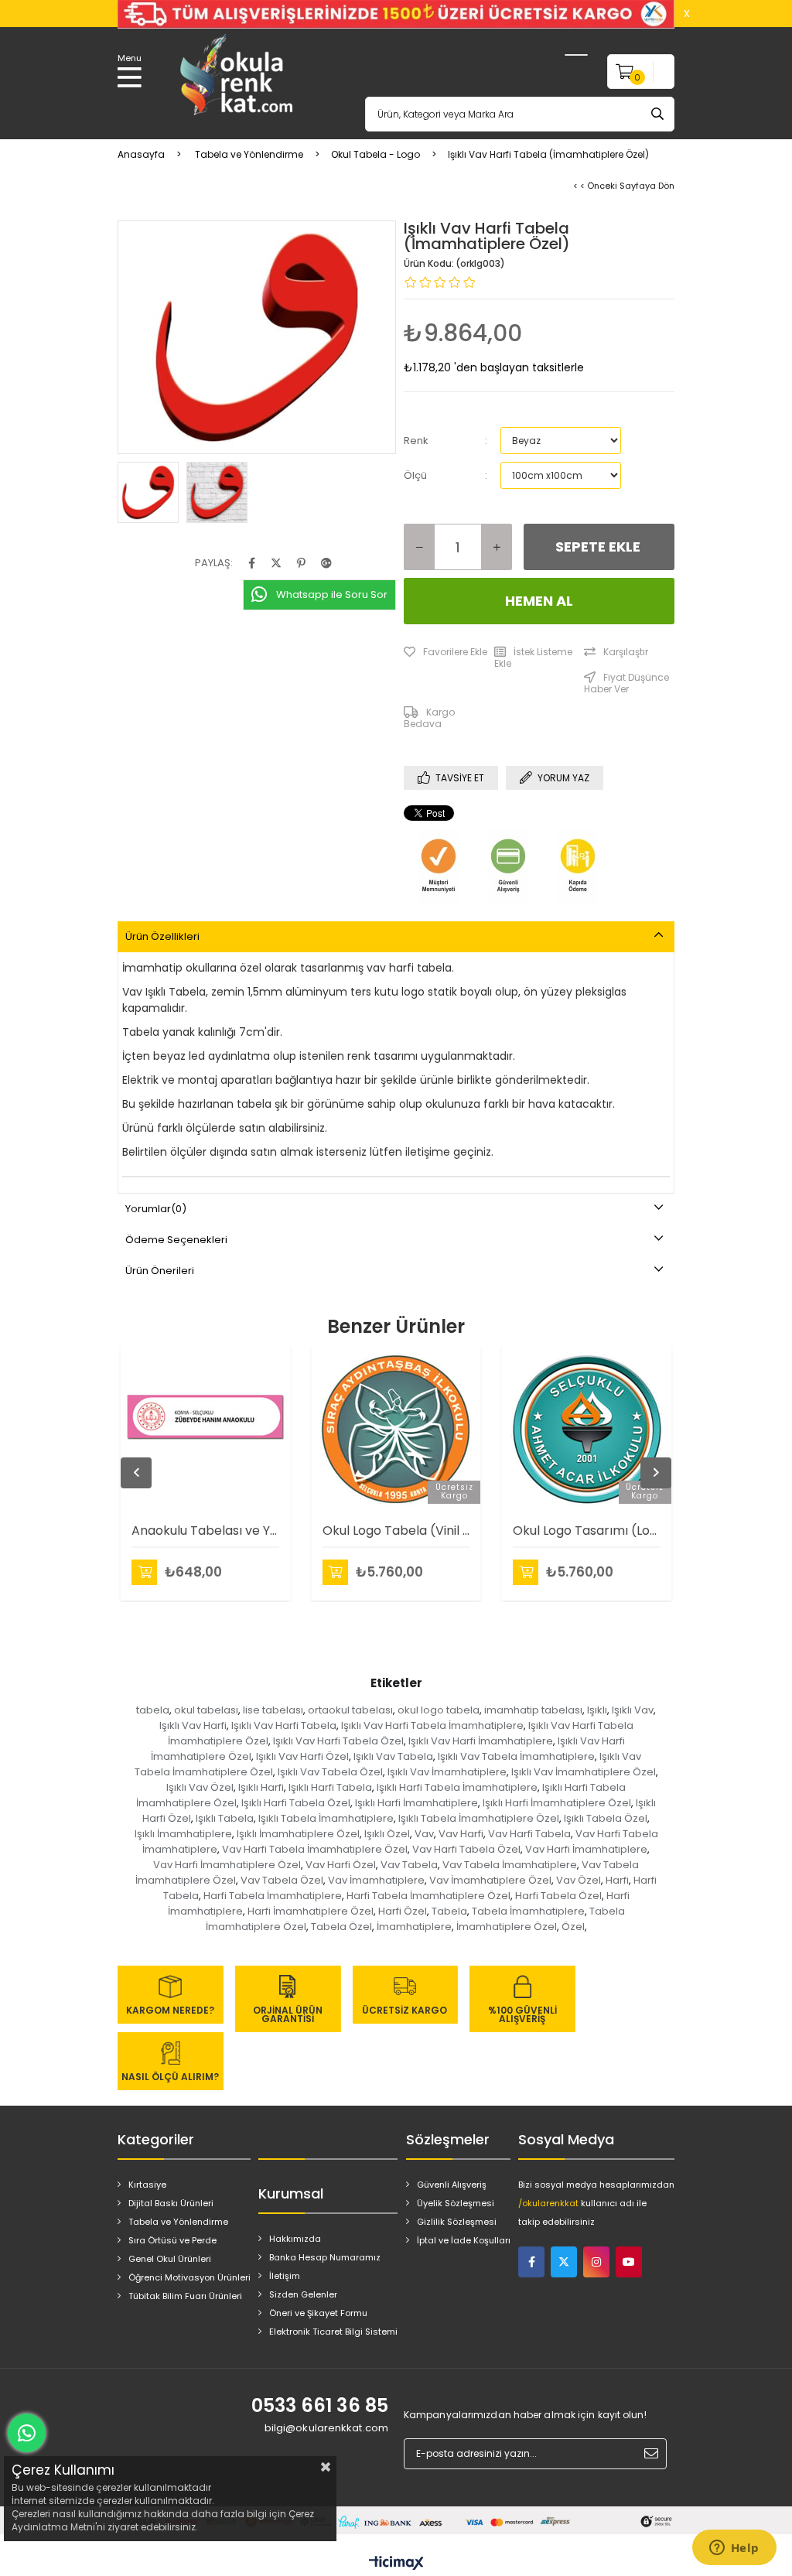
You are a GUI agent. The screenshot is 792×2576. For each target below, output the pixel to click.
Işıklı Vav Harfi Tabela (284, 1725)
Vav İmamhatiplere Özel (490, 1880)
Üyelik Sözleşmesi (456, 2203)
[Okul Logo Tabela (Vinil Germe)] (396, 1430)
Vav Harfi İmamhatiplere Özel (227, 1865)
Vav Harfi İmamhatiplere (586, 1849)
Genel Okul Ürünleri (170, 2259)
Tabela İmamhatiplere (528, 1911)
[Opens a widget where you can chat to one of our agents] (734, 2549)
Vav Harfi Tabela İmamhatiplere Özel (315, 1849)
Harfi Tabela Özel (558, 1896)
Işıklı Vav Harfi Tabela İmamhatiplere (432, 1725)
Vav (424, 1834)
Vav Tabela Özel (282, 1880)
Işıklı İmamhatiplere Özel (298, 1834)
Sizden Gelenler (303, 2294)
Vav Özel (579, 1880)
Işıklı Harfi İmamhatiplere (416, 1803)
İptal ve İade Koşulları (464, 2240)
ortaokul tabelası (350, 1710)
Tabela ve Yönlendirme (178, 2222)
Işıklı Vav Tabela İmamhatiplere (516, 1756)
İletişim (285, 2276)
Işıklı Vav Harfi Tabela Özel (338, 1741)
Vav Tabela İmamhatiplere (510, 1865)
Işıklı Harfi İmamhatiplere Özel (557, 1803)
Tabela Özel (341, 1927)
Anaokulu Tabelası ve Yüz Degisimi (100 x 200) (205, 1531)
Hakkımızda (295, 2239)
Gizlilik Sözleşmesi (457, 2222)
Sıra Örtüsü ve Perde (172, 2240)
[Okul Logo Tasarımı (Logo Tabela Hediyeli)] (587, 1430)
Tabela (449, 1911)
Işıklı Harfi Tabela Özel (296, 1803)
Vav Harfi (461, 1834)
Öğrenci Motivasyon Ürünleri (189, 2277)
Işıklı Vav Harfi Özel (302, 1756)
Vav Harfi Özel (341, 1865)
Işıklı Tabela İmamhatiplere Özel (479, 1818)
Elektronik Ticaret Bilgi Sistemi (333, 2332)
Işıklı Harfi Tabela (330, 1787)
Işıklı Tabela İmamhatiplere (326, 1818)
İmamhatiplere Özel (507, 1927)
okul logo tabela (439, 1710)
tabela (153, 1710)
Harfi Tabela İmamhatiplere (273, 1896)
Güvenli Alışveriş (452, 2185)
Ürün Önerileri (160, 1271)
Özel (573, 1927)
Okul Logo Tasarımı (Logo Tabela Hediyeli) (587, 1531)
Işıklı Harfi (261, 1787)
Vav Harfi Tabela (529, 1834)
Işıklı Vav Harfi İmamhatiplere (481, 1741)
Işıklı (597, 1710)
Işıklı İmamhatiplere (183, 1834)
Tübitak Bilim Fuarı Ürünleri (185, 2296)
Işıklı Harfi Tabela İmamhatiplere (457, 1787)
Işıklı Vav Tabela (393, 1756)
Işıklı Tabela (225, 1818)
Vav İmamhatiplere (376, 1880)
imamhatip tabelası (533, 1710)
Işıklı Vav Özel (200, 1787)
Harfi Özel (403, 1911)
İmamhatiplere (414, 1927)
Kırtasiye (147, 2185)
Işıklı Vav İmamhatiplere (447, 1772)
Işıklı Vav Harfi (193, 1725)
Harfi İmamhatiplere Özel (311, 1911)
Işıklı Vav (633, 1710)
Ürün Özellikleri (162, 936)
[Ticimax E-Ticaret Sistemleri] (396, 2564)
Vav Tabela (409, 1865)
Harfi (617, 1880)
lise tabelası (273, 1710)
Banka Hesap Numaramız (325, 2257)
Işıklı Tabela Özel (606, 1818)
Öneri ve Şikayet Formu (318, 2313)
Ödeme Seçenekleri (176, 1240)
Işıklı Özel (387, 1834)
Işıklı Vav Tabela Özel (330, 1772)
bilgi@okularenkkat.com (326, 2428)
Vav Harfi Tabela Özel (466, 1849)
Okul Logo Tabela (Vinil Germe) (396, 1531)
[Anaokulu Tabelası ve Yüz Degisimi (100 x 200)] (205, 1430)
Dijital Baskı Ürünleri (171, 2203)
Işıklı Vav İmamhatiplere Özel (584, 1772)
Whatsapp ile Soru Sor (332, 594)
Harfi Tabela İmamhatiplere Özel (428, 1896)
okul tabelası (206, 1710)
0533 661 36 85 (320, 2405)
